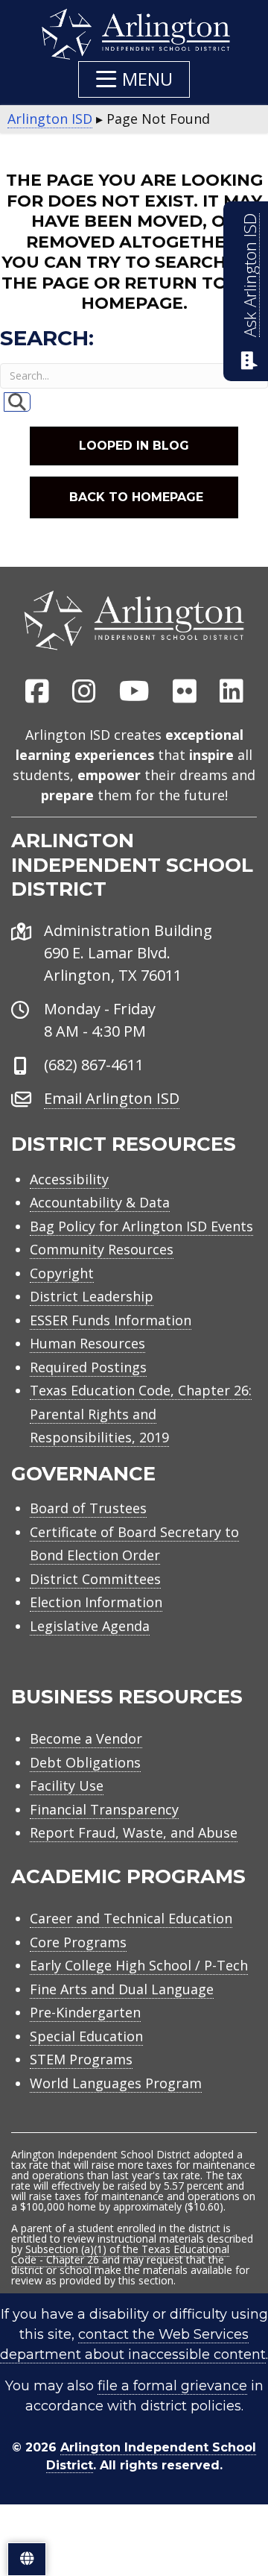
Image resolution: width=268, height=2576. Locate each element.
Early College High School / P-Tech (139, 1965)
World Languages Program (116, 2083)
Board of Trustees (88, 1508)
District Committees (95, 1579)
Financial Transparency (104, 1809)
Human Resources (87, 1343)
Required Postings (88, 1367)
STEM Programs (81, 2059)
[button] (134, 79)
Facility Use (67, 1785)
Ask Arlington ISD (250, 275)
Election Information (96, 1602)
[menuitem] (37, 692)
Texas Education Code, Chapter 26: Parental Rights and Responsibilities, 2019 (141, 1414)
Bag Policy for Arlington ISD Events (141, 1226)
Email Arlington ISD (112, 1098)
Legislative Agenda (90, 1626)
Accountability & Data (100, 1202)
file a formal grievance (172, 2386)
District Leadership (92, 1296)
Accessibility (69, 1179)
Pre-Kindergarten (85, 2012)
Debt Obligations (85, 1762)
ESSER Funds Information (111, 1320)
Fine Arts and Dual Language (122, 1989)
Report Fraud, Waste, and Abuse (134, 1832)
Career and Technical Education (131, 1918)
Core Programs (78, 1942)
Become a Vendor (86, 1738)
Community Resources (102, 1249)
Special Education (86, 2036)
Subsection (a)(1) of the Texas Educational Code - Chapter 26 (120, 2254)
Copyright (62, 1273)
